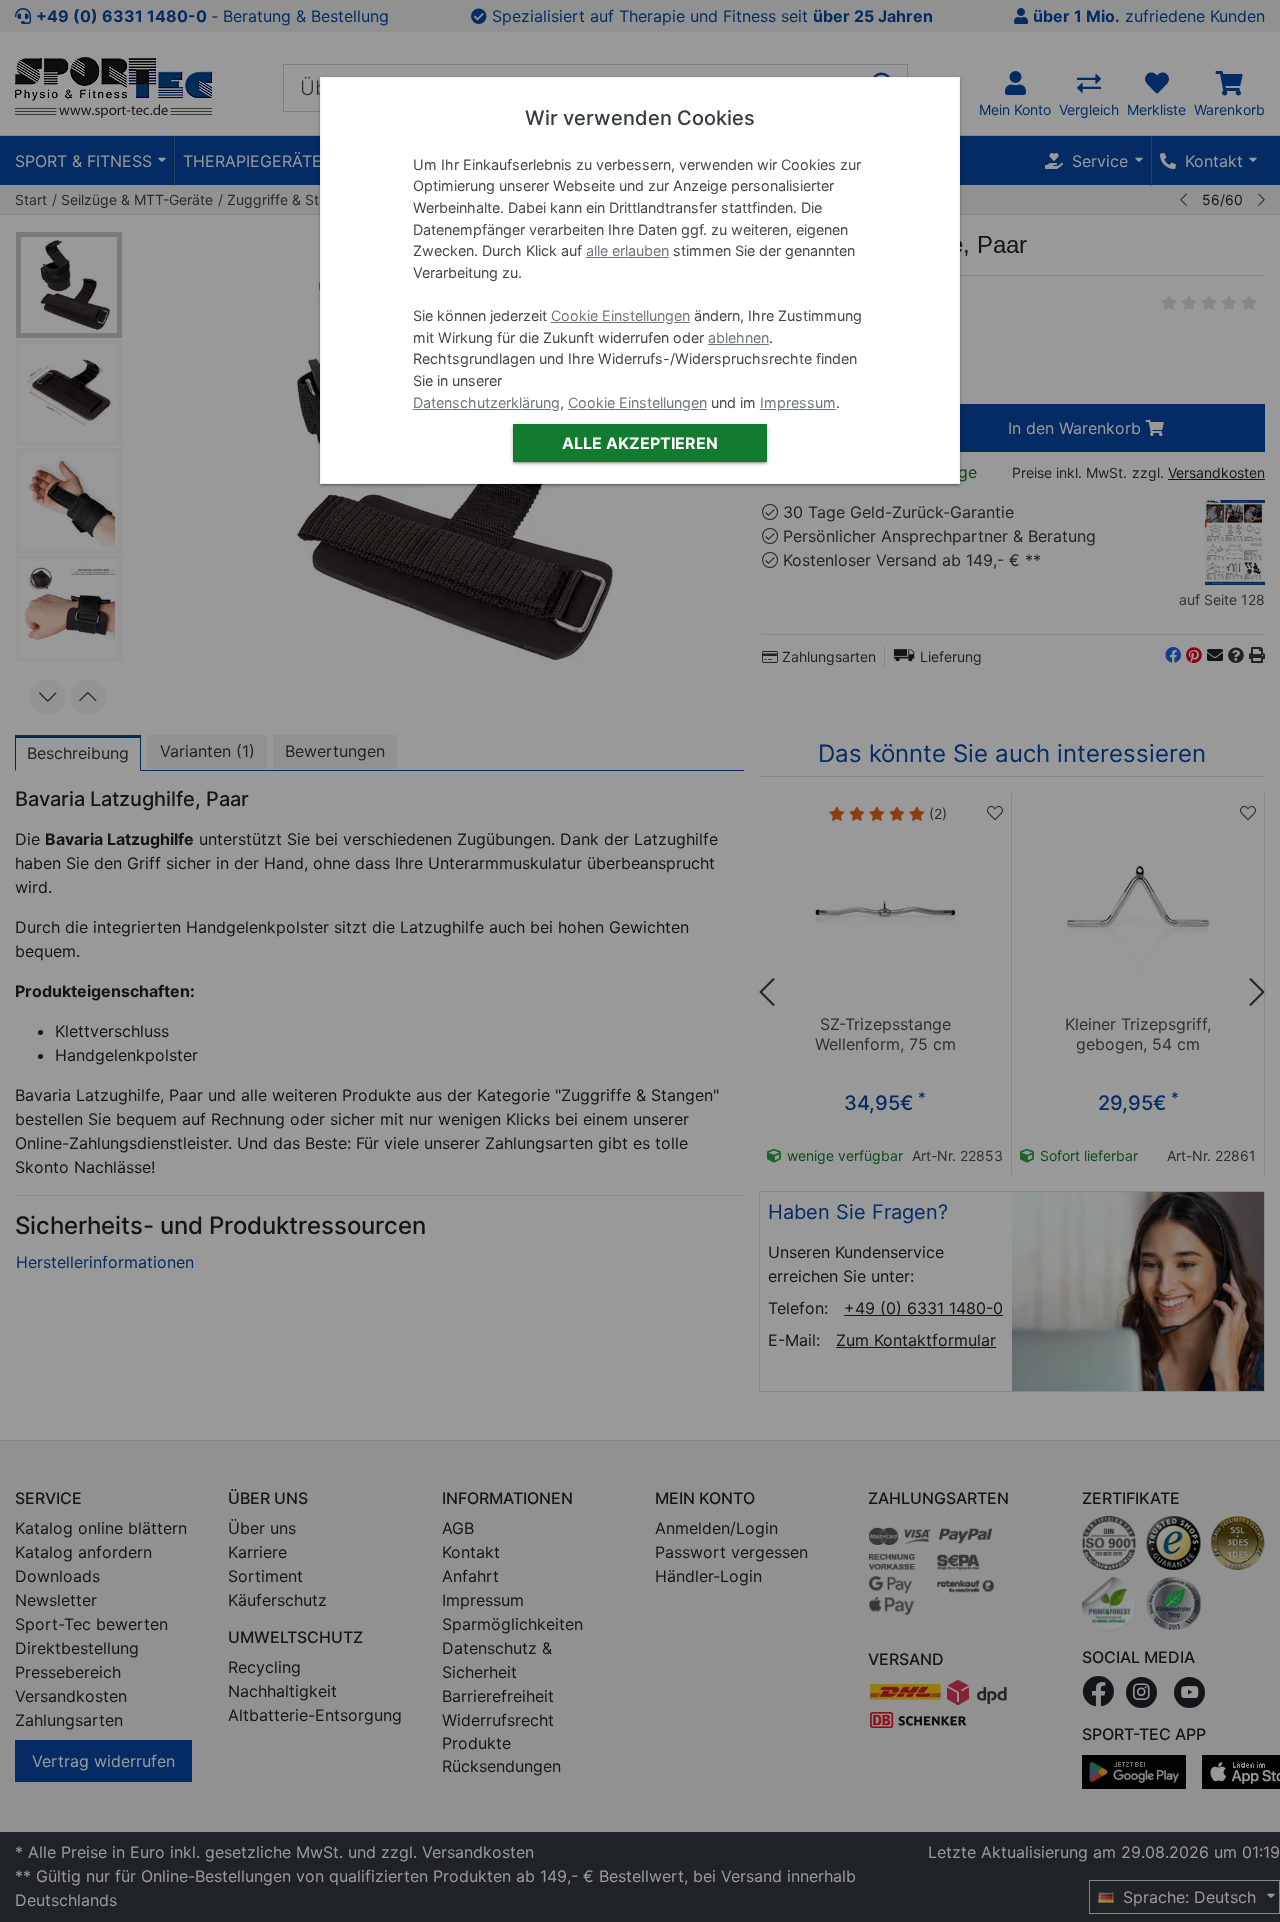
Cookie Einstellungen (620, 315)
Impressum (798, 402)
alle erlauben (627, 250)
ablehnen (738, 337)
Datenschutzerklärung (486, 402)
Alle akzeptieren (640, 443)
